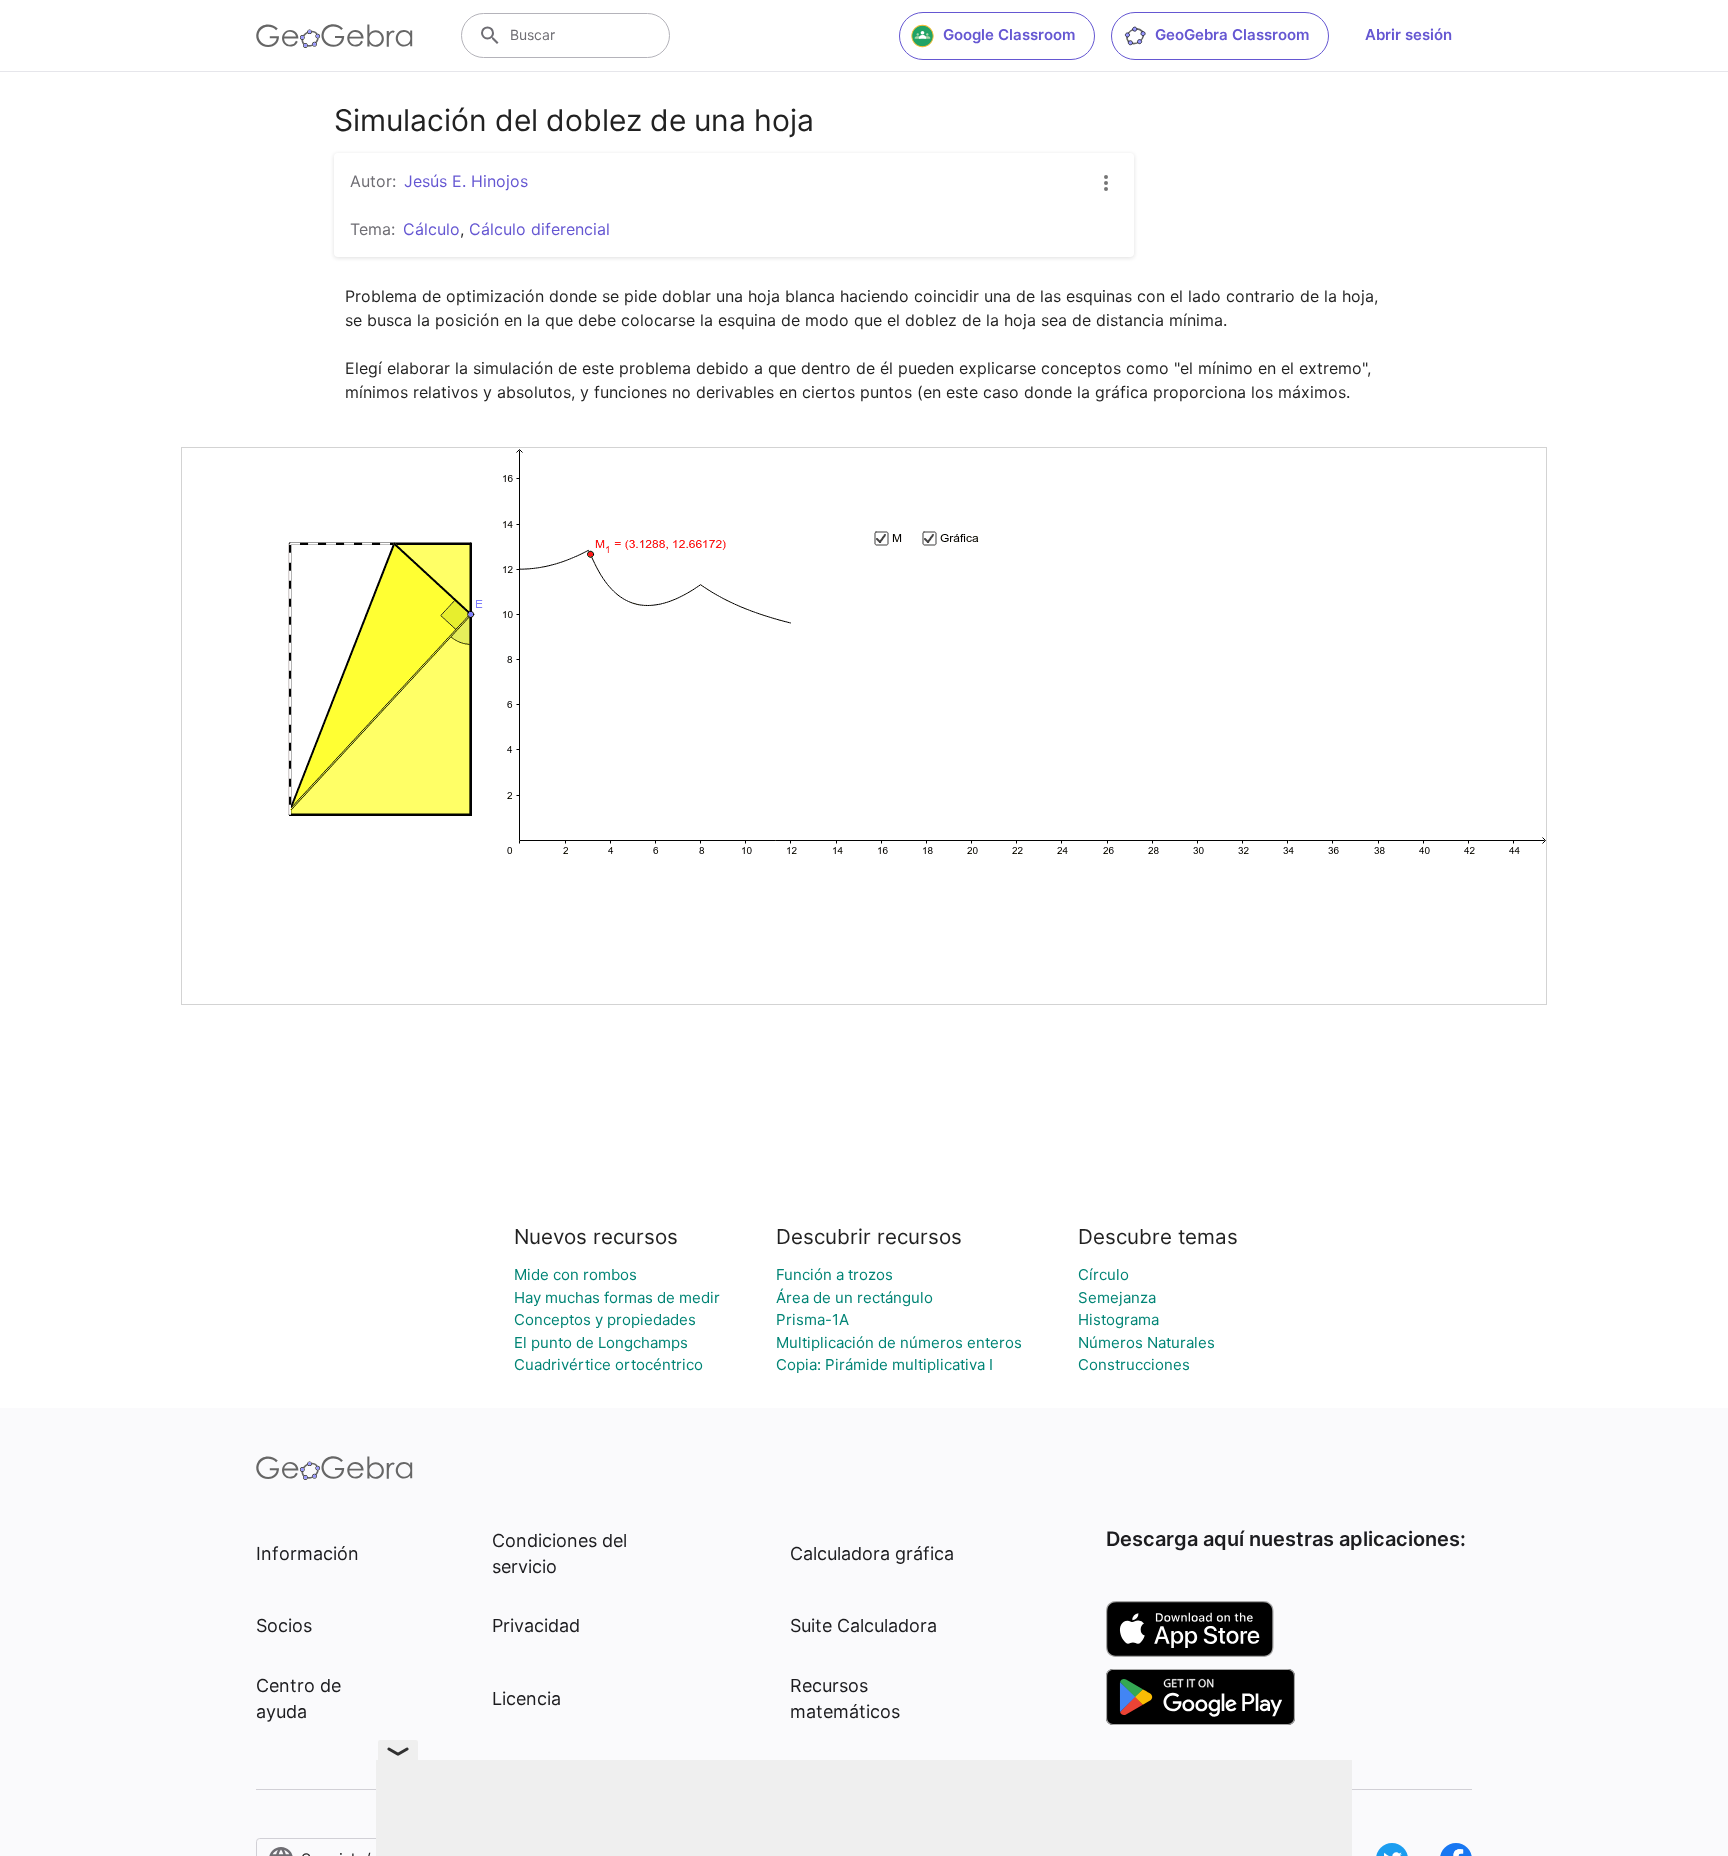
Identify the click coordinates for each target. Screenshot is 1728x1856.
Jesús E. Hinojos (466, 181)
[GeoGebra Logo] (334, 36)
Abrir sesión (1408, 34)
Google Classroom (1009, 34)
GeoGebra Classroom (1232, 34)
